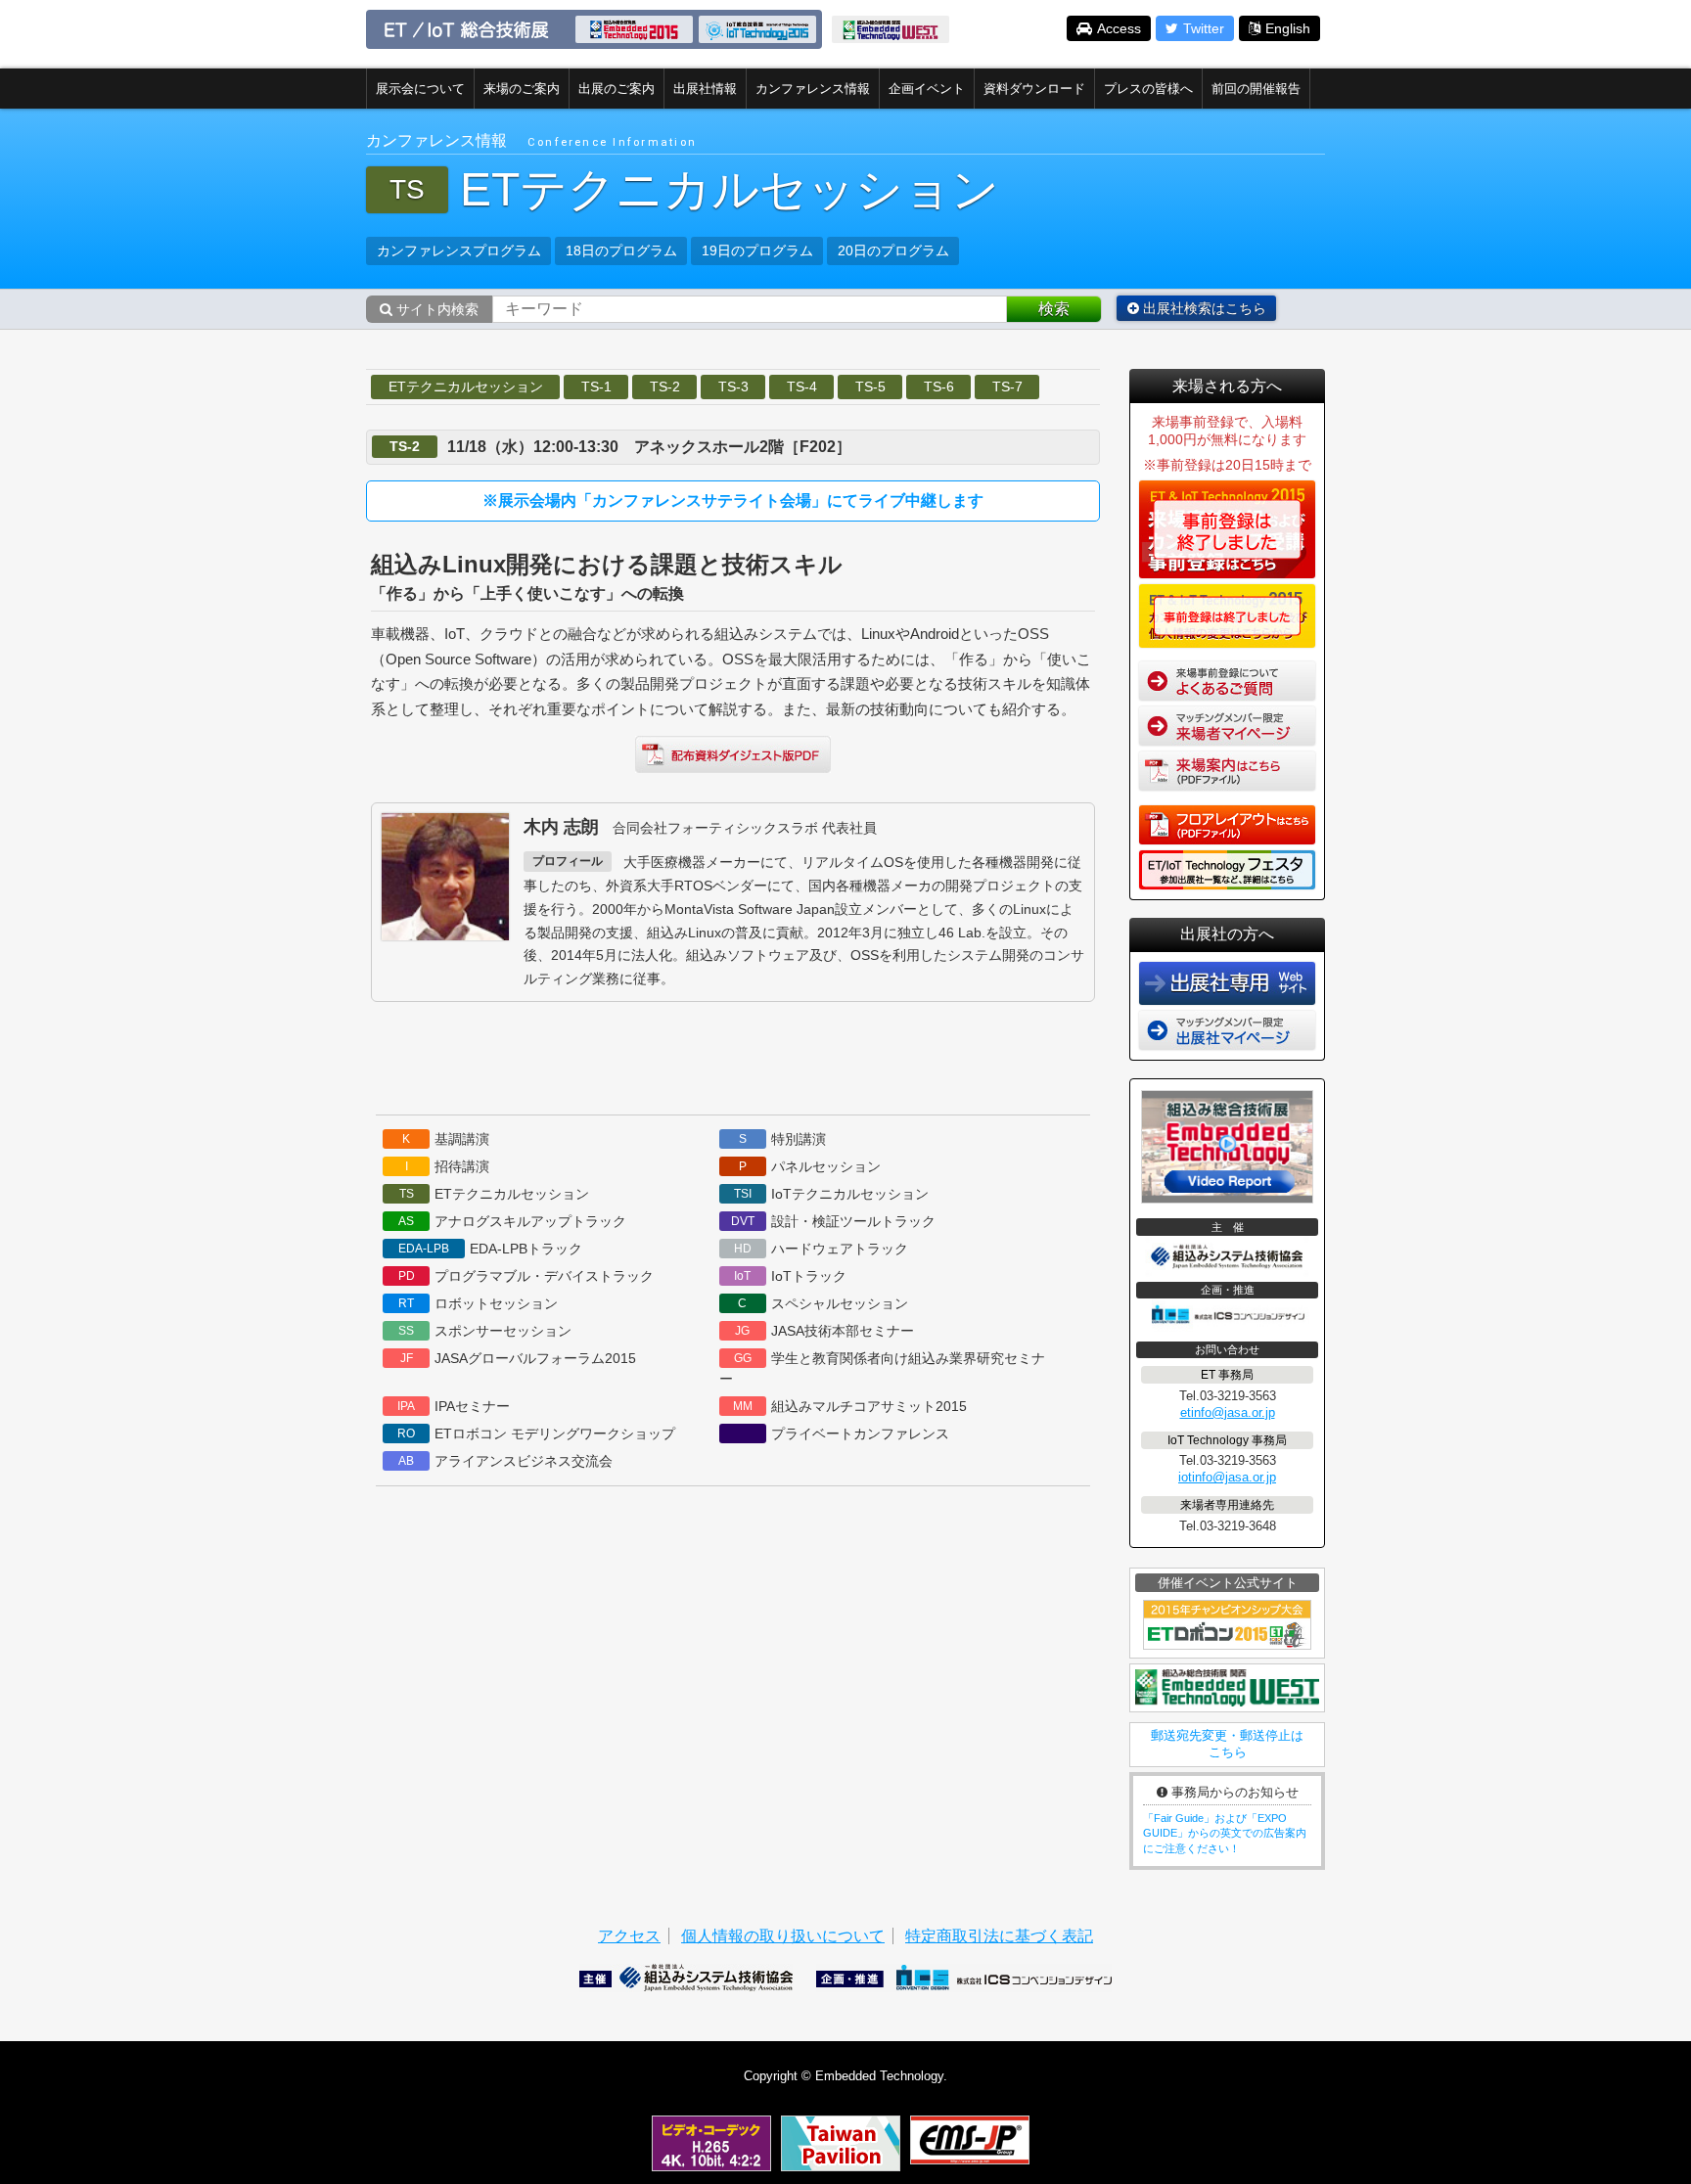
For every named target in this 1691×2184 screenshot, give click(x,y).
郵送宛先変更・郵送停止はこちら (1227, 1744)
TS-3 (733, 387)
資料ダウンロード (1034, 89)
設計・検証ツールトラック (833, 1221)
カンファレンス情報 (813, 89)
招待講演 (448, 1166)
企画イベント (927, 89)
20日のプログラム (893, 250)
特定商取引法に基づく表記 (999, 1936)
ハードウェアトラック (821, 1249)
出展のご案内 (617, 89)
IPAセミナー (454, 1406)
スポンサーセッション (485, 1331)
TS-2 (665, 387)
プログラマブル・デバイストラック (526, 1276)
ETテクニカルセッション (466, 387)
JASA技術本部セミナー (824, 1331)
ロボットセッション (478, 1303)
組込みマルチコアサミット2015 (850, 1406)
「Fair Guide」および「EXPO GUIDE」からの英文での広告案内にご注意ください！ (1225, 1833)
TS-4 (802, 387)
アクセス (629, 1936)
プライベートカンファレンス (860, 1433)
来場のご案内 (522, 89)
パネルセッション (810, 1166)
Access (1119, 28)
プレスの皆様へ (1148, 89)
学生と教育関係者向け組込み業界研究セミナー (882, 1368)
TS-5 (870, 387)
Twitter (1204, 28)
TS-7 (1007, 387)
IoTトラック (790, 1276)
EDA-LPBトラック (490, 1249)
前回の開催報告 (1256, 89)
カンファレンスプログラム (459, 250)
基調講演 (446, 1139)
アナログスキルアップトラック (512, 1221)
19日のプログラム (757, 250)
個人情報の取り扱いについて (783, 1936)
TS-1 (596, 387)
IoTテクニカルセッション (831, 1194)
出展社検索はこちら (1203, 308)
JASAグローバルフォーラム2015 (519, 1358)
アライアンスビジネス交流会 (505, 1461)
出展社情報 (705, 89)
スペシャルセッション (823, 1303)
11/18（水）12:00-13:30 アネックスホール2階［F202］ (649, 447)
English (1288, 28)
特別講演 (782, 1139)
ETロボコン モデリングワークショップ (536, 1433)
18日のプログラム (621, 250)
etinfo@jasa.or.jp (1228, 1412)
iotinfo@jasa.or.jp (1227, 1477)
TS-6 (939, 387)
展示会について (420, 89)
